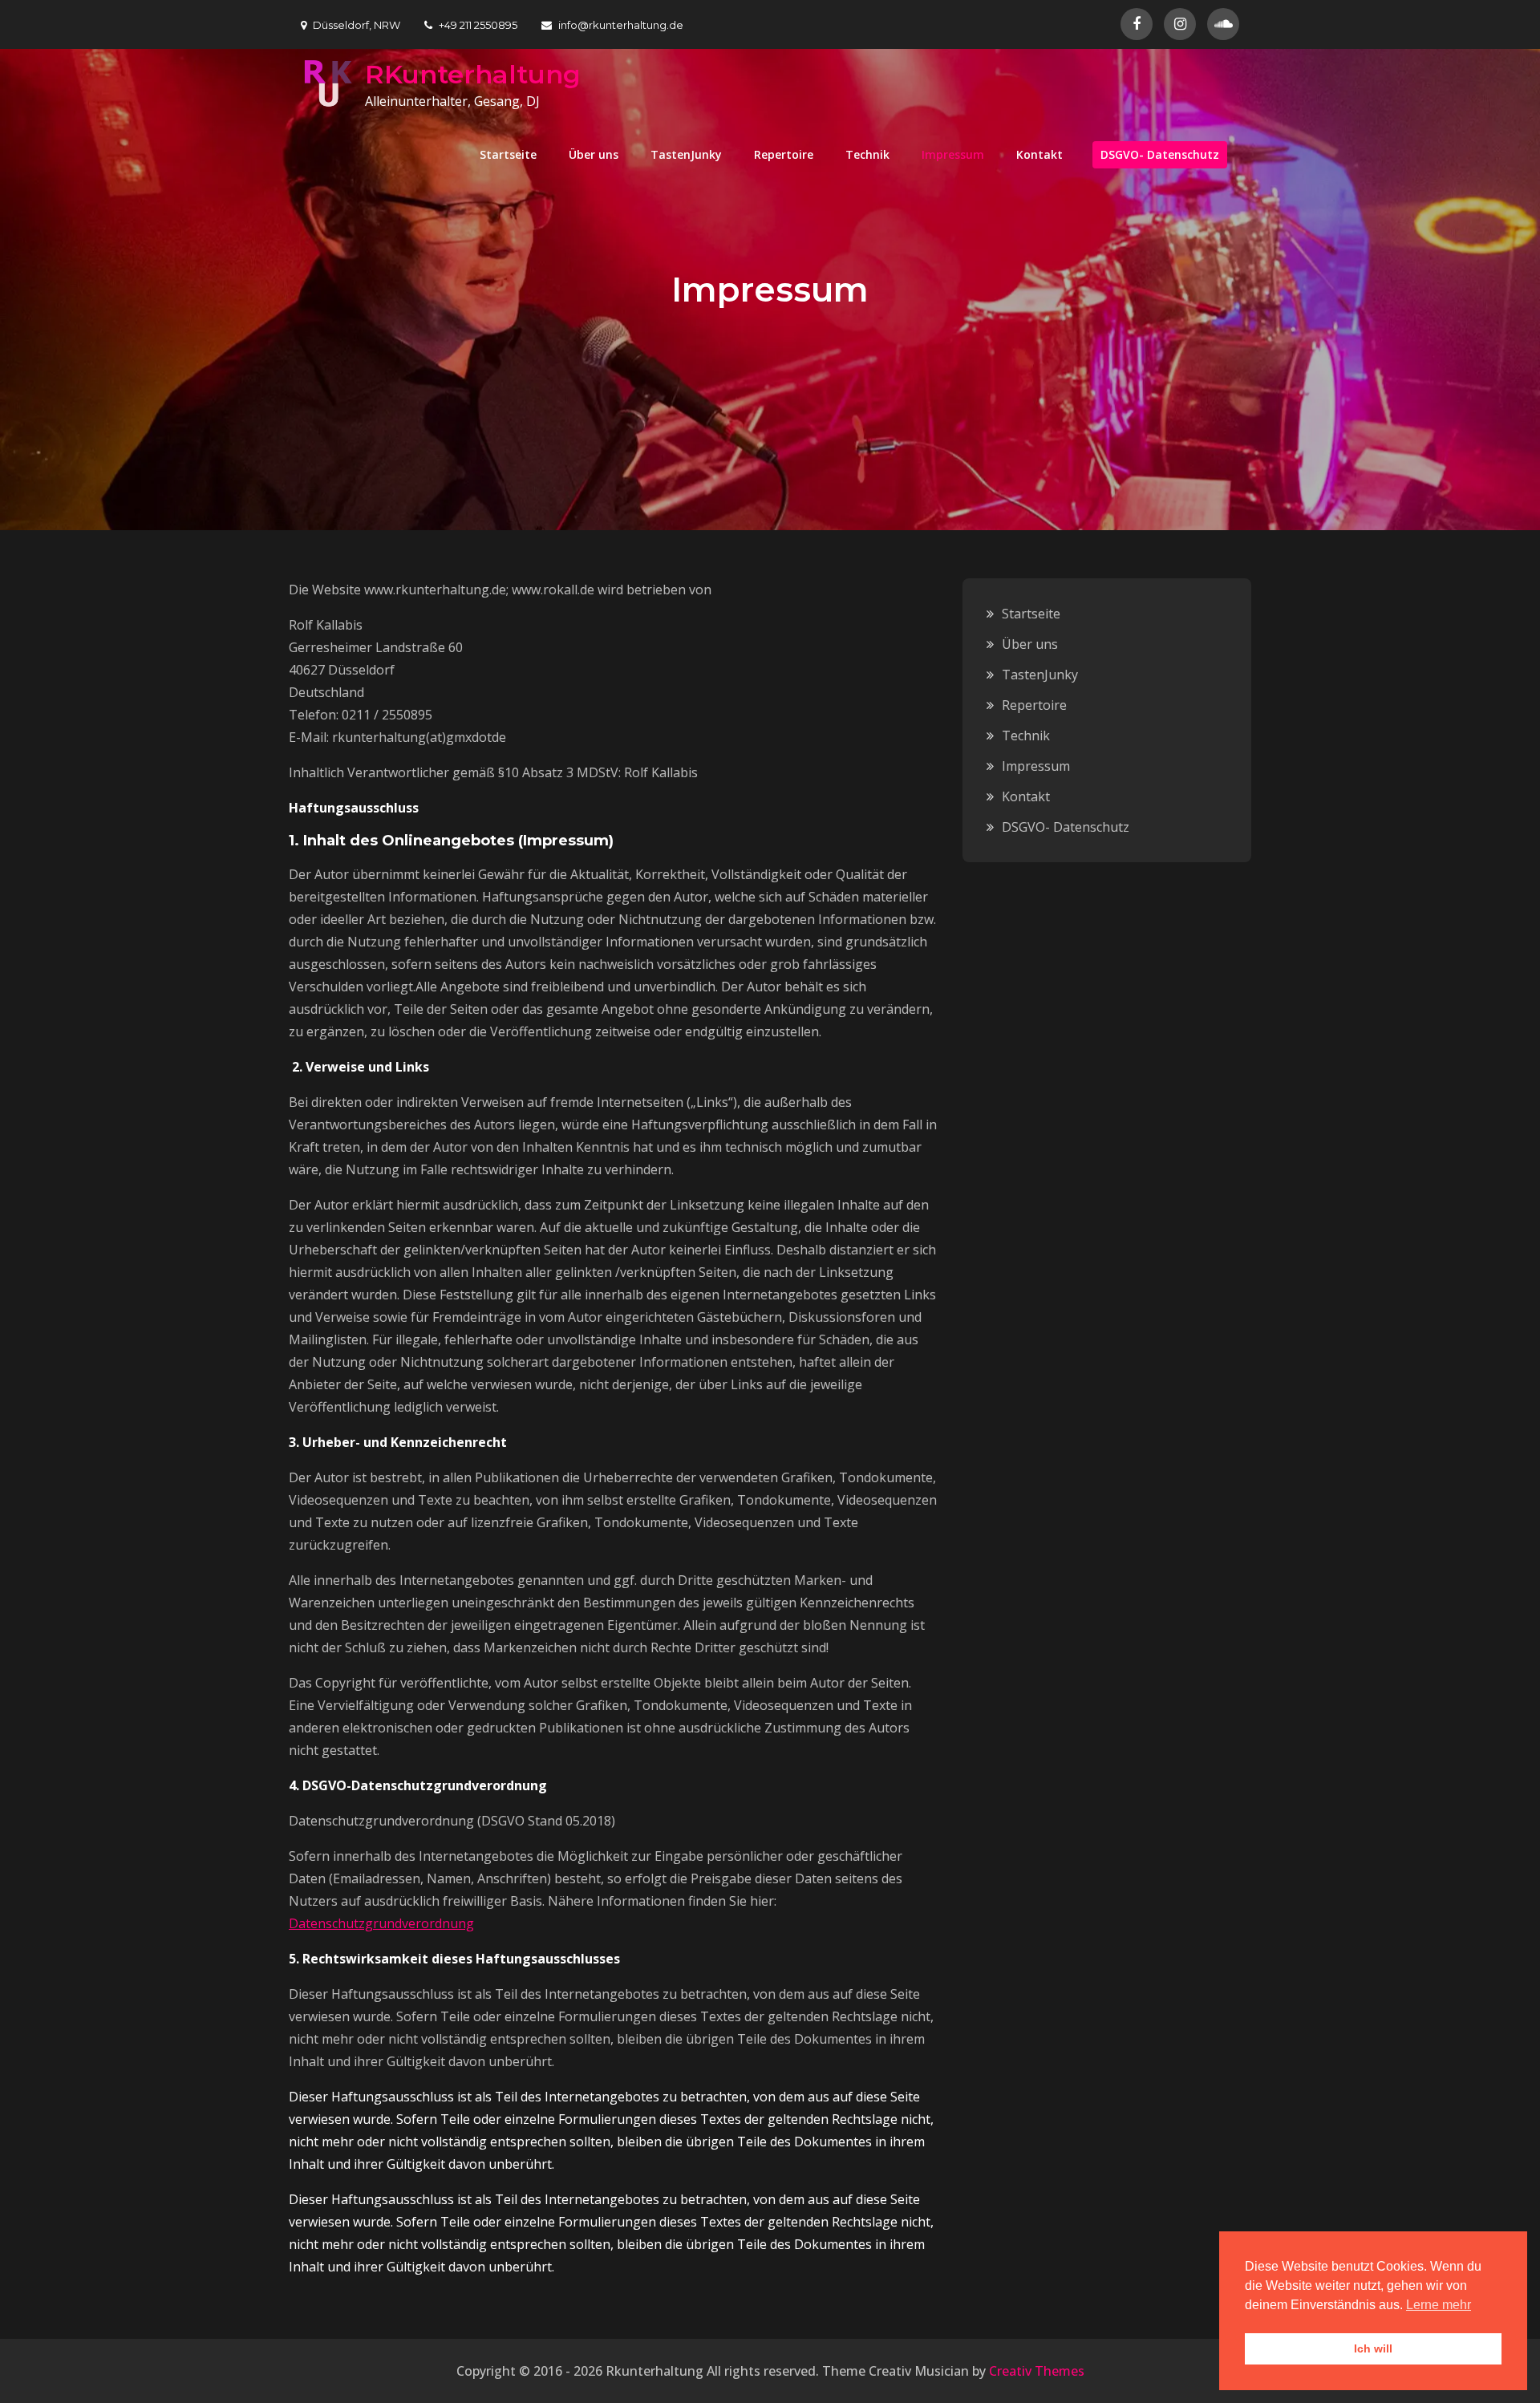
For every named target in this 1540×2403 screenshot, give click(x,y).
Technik (867, 154)
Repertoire (784, 154)
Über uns (594, 154)
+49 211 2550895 (478, 25)
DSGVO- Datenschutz (1160, 154)
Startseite (508, 154)
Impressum (953, 154)
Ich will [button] (1373, 2348)
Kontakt (1039, 154)
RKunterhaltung (473, 74)
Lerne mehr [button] (1439, 2305)
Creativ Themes (1037, 2371)
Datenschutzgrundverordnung (381, 1923)
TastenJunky (686, 154)
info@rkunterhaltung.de (621, 25)
